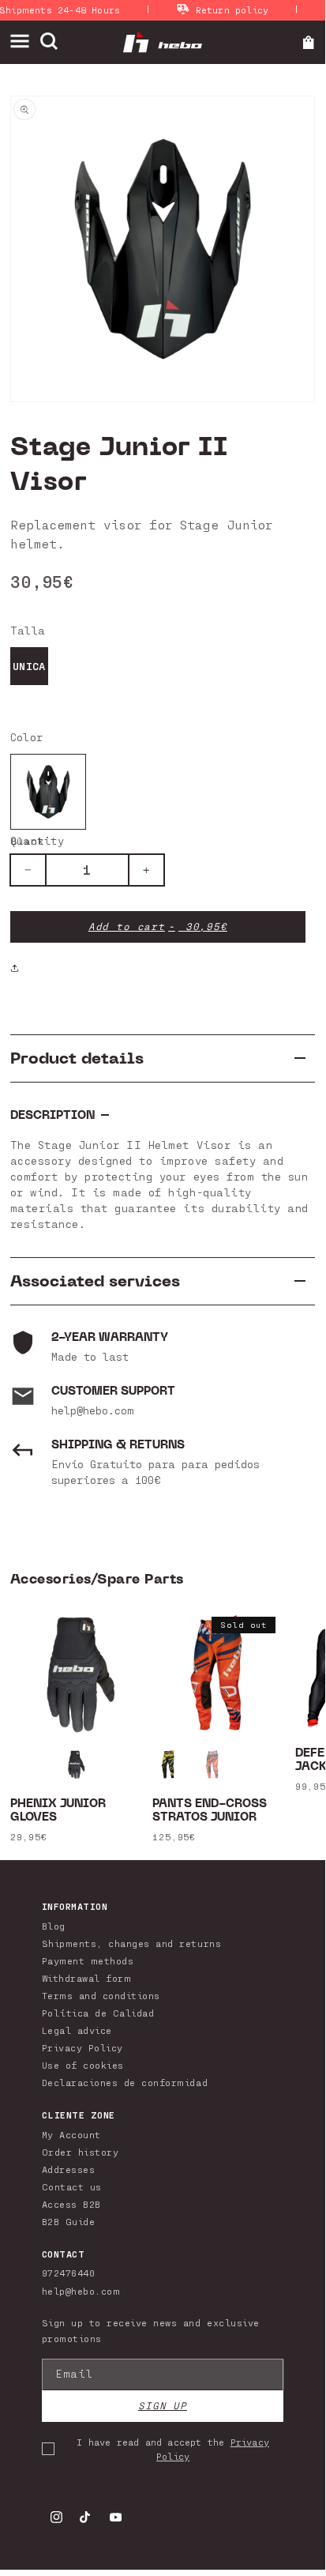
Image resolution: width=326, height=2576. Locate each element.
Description (52, 1115)
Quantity (37, 840)
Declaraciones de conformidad (125, 2082)
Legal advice (77, 2030)
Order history (81, 2152)
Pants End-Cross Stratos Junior (210, 1811)
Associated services (95, 1281)
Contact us (72, 2186)
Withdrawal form (87, 1978)
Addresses (69, 2169)
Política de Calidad (98, 2013)
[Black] (48, 792)
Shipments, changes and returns (131, 1943)
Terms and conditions (101, 1995)
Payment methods (88, 1960)
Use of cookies (83, 2065)
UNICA (29, 666)
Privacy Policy (82, 2047)
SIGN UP (163, 2406)
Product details (77, 1058)
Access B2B (71, 2204)
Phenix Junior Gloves (58, 1811)
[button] (25, 41)
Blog (54, 1926)
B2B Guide (69, 2221)
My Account (71, 2134)
